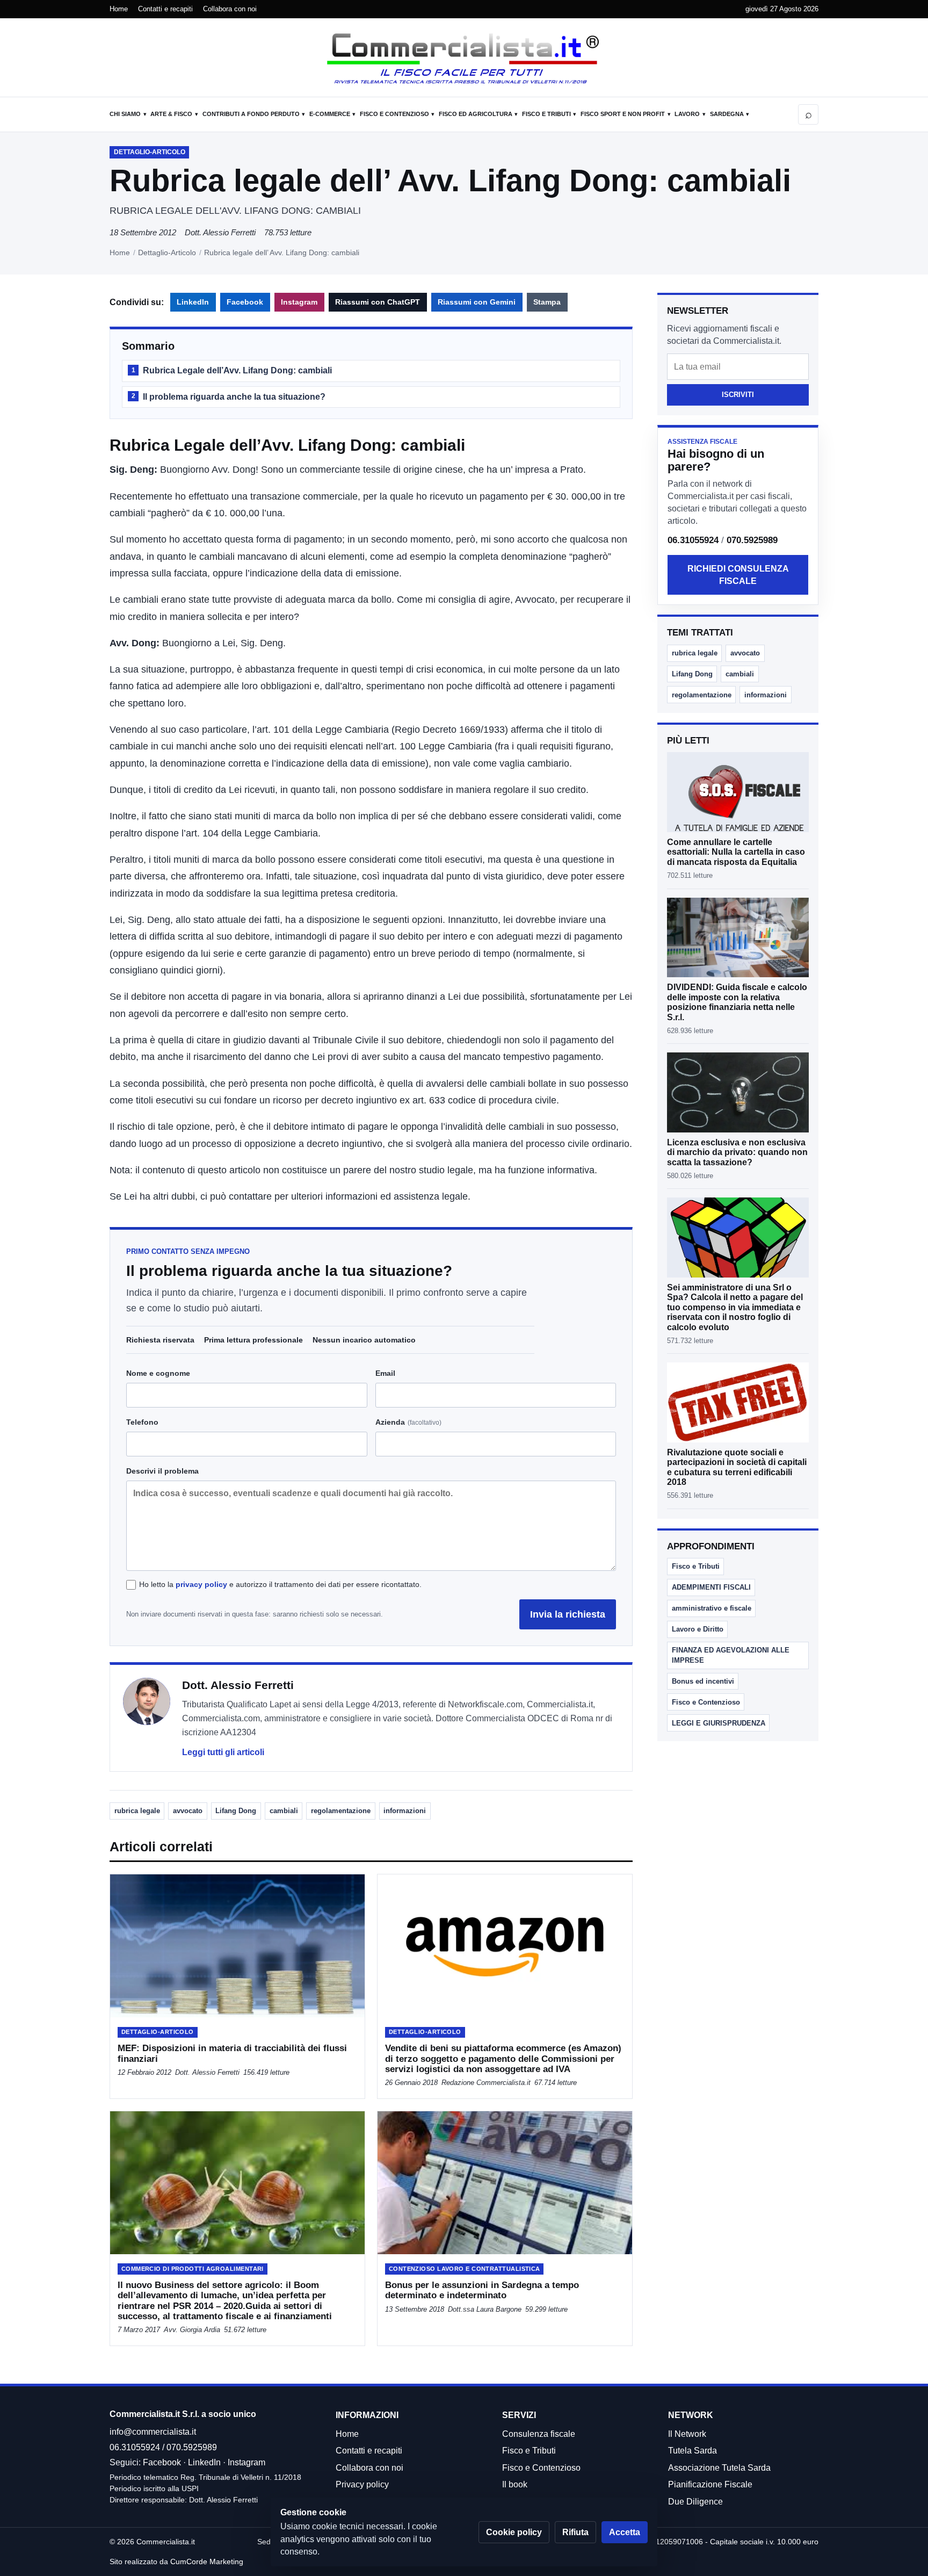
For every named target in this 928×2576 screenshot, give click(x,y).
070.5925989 (752, 540)
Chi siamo (125, 114)
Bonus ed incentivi (703, 1681)
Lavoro (687, 114)
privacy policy (201, 1584)
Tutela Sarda (693, 2451)
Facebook (245, 302)
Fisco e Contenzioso (394, 114)
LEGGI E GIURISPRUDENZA (719, 1723)
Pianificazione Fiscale (710, 2484)
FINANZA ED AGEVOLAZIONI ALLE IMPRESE (731, 1655)
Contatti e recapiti (165, 9)
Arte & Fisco (171, 114)
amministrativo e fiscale (712, 1608)
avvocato (188, 1811)
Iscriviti (738, 395)
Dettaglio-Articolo (167, 252)
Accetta (625, 2532)
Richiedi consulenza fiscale (738, 575)
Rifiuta (575, 2532)
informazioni (405, 1811)
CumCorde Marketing (207, 2561)
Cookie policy (514, 2532)
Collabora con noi (230, 9)
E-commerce (330, 114)
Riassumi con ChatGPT (378, 302)
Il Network (687, 2434)
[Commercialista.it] (464, 59)
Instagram (299, 302)
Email (385, 1373)
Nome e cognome (158, 1373)
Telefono (142, 1422)
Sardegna (727, 114)
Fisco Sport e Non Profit (623, 114)
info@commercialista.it (153, 2432)
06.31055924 (693, 540)
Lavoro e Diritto (698, 1629)
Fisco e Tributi (546, 114)
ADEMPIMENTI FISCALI (711, 1587)
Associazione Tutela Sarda (719, 2468)
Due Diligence (695, 2502)
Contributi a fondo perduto (251, 114)
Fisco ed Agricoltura (476, 114)
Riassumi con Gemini (477, 302)
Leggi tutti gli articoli (223, 1752)
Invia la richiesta (568, 1614)
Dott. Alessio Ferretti (220, 232)
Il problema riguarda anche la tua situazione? (229, 397)
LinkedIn (193, 302)
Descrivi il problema (162, 1471)
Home (119, 9)
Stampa (547, 302)
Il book (515, 2484)
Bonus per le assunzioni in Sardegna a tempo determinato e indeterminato (482, 2290)
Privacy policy (362, 2484)
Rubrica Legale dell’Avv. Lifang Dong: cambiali (232, 370)
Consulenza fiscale (539, 2434)
